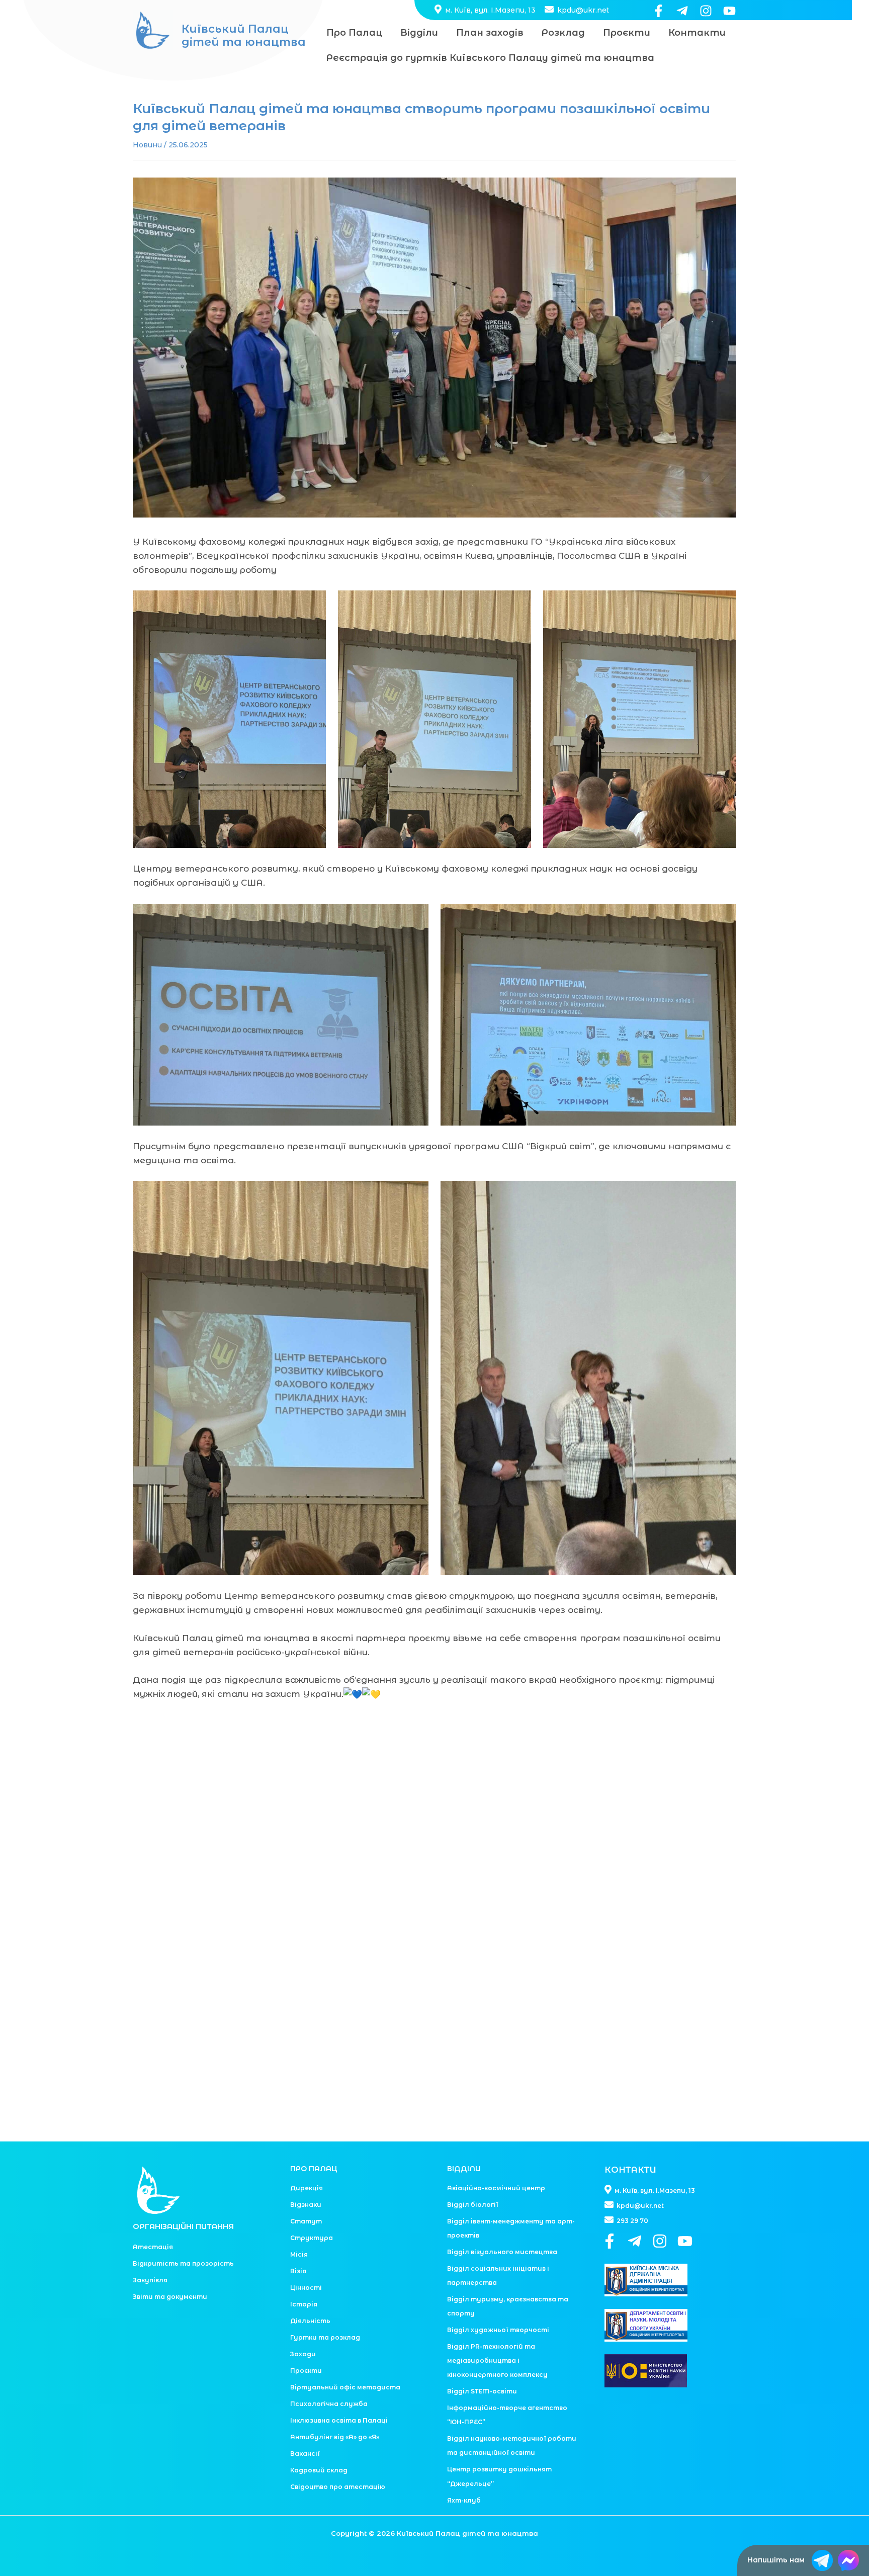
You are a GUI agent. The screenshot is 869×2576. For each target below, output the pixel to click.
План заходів (490, 33)
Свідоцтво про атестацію (338, 2487)
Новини (147, 145)
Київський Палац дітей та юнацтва (244, 35)
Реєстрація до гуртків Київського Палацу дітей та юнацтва (490, 58)
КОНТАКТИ (630, 2170)
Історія (304, 2304)
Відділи (419, 33)
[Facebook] (659, 11)
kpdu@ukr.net (582, 10)
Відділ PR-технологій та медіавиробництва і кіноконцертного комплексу (497, 2360)
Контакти (697, 33)
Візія (298, 2271)
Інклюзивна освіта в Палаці (339, 2420)
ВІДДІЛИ (464, 2169)
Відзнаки (306, 2205)
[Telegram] (682, 11)
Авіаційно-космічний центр (496, 2188)
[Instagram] (706, 11)
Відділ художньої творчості (498, 2330)
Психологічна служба (329, 2404)
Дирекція (307, 2188)
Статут (306, 2221)
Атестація (153, 2247)
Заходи (303, 2354)
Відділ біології (473, 2205)
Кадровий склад (319, 2470)
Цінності (306, 2288)
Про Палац (354, 33)
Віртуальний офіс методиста (345, 2387)
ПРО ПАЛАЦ (314, 2169)
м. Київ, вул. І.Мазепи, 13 (489, 10)
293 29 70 (632, 2221)
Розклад (563, 33)
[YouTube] (729, 11)
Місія (299, 2254)
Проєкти (627, 33)
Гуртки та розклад (325, 2337)
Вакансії (305, 2454)
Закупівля (150, 2280)
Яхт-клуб (464, 2500)
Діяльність (310, 2321)
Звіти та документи (170, 2297)
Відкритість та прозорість (183, 2263)
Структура (312, 2238)
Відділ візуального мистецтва (502, 2252)
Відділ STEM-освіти (482, 2391)
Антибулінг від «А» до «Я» (335, 2437)
